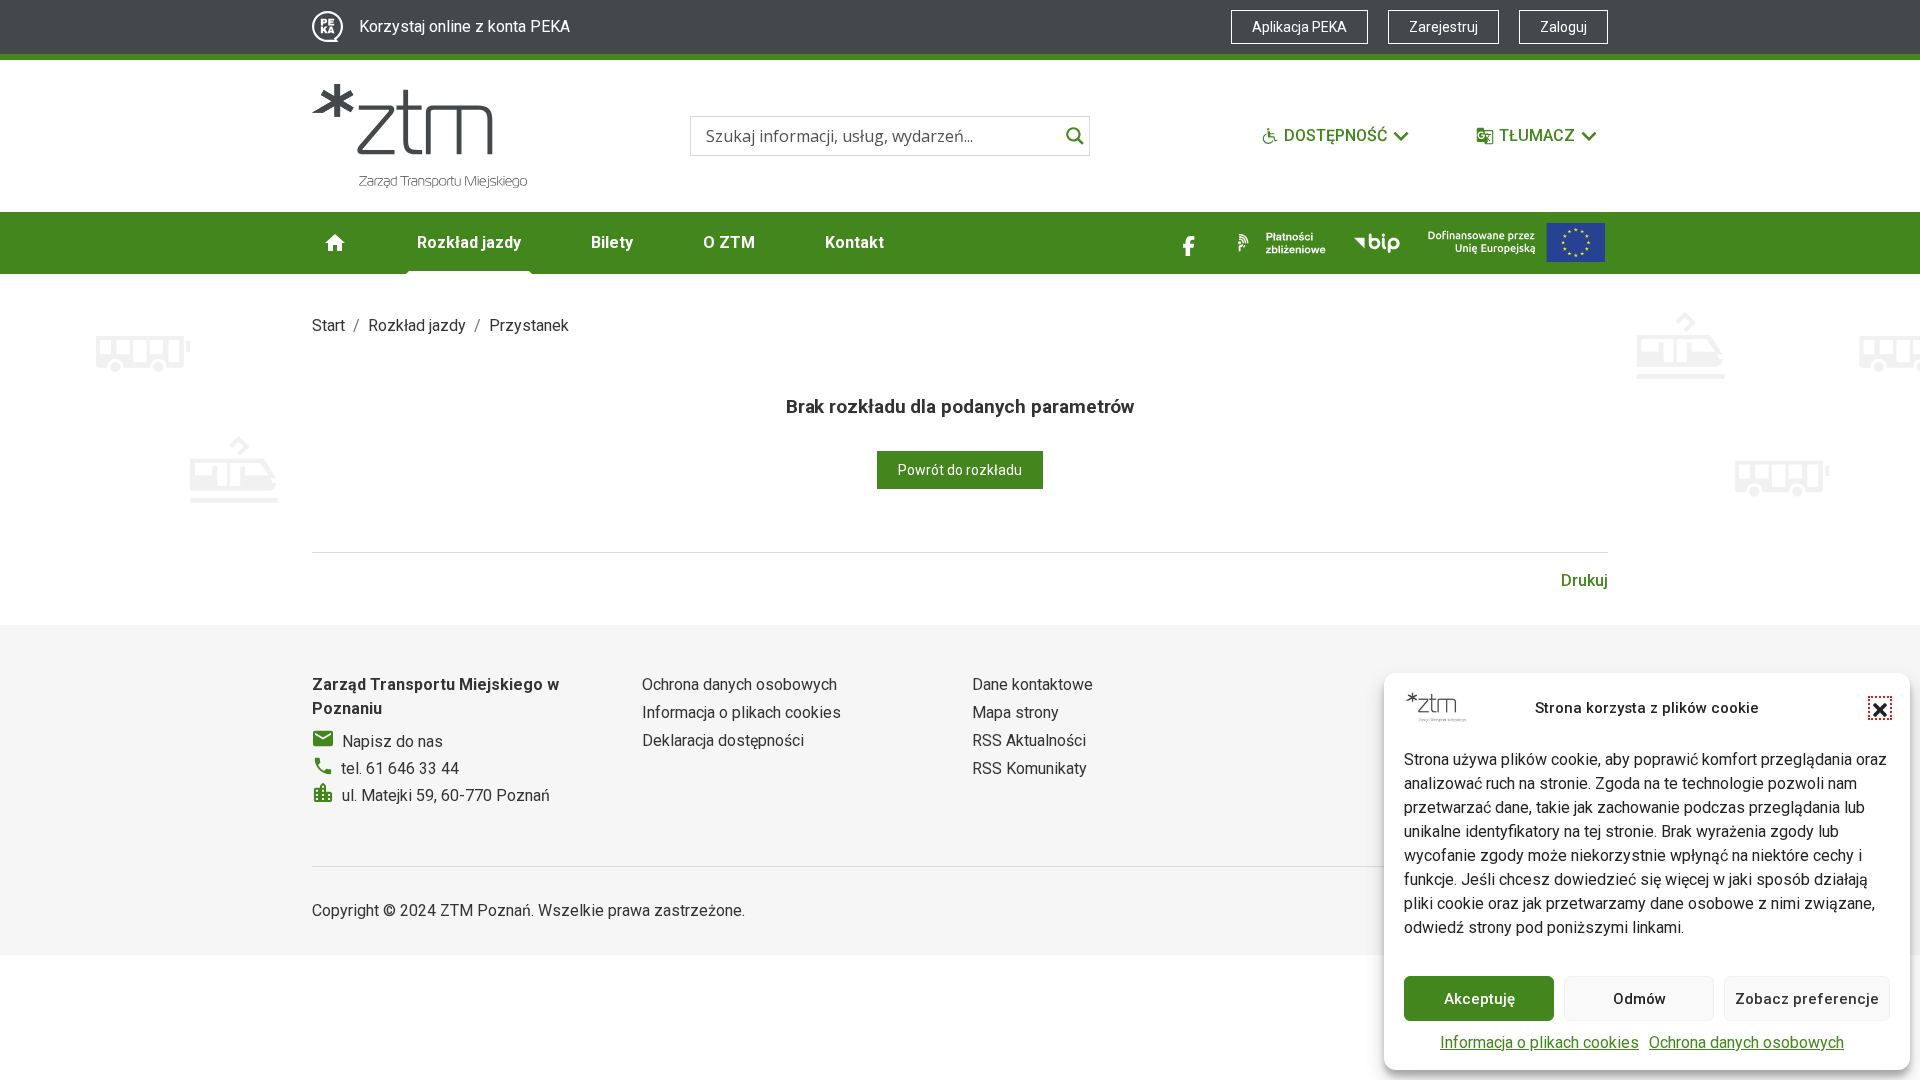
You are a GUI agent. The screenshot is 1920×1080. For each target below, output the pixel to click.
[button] (1880, 708)
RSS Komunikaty (1029, 768)
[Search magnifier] (1075, 136)
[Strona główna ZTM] (419, 136)
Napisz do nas (392, 741)
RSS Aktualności (1029, 740)
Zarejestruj (1443, 27)
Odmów (1639, 999)
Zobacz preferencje (1807, 999)
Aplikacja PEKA (1299, 27)
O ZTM (729, 242)
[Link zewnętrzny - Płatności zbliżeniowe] (1278, 243)
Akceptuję (1479, 999)
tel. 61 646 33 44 (400, 768)
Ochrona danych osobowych (1746, 1042)
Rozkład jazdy (469, 242)
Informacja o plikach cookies (1539, 1042)
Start (328, 325)
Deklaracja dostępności (723, 740)
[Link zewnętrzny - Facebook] (1189, 243)
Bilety (612, 242)
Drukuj (1584, 580)
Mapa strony (1015, 712)
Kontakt (854, 242)
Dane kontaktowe (1032, 684)
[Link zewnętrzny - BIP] (1377, 243)
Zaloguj (1563, 27)
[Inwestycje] (1516, 242)
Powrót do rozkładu (960, 470)
